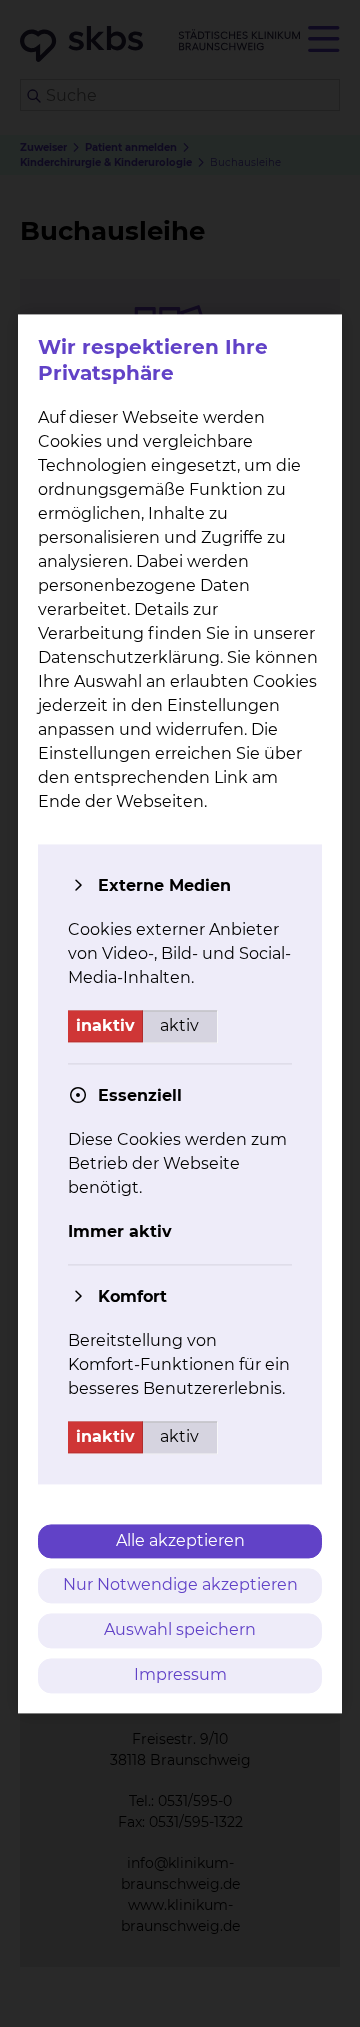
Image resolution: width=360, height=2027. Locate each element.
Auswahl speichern (180, 1630)
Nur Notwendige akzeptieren (180, 1585)
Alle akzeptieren (180, 1540)
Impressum (180, 1674)
